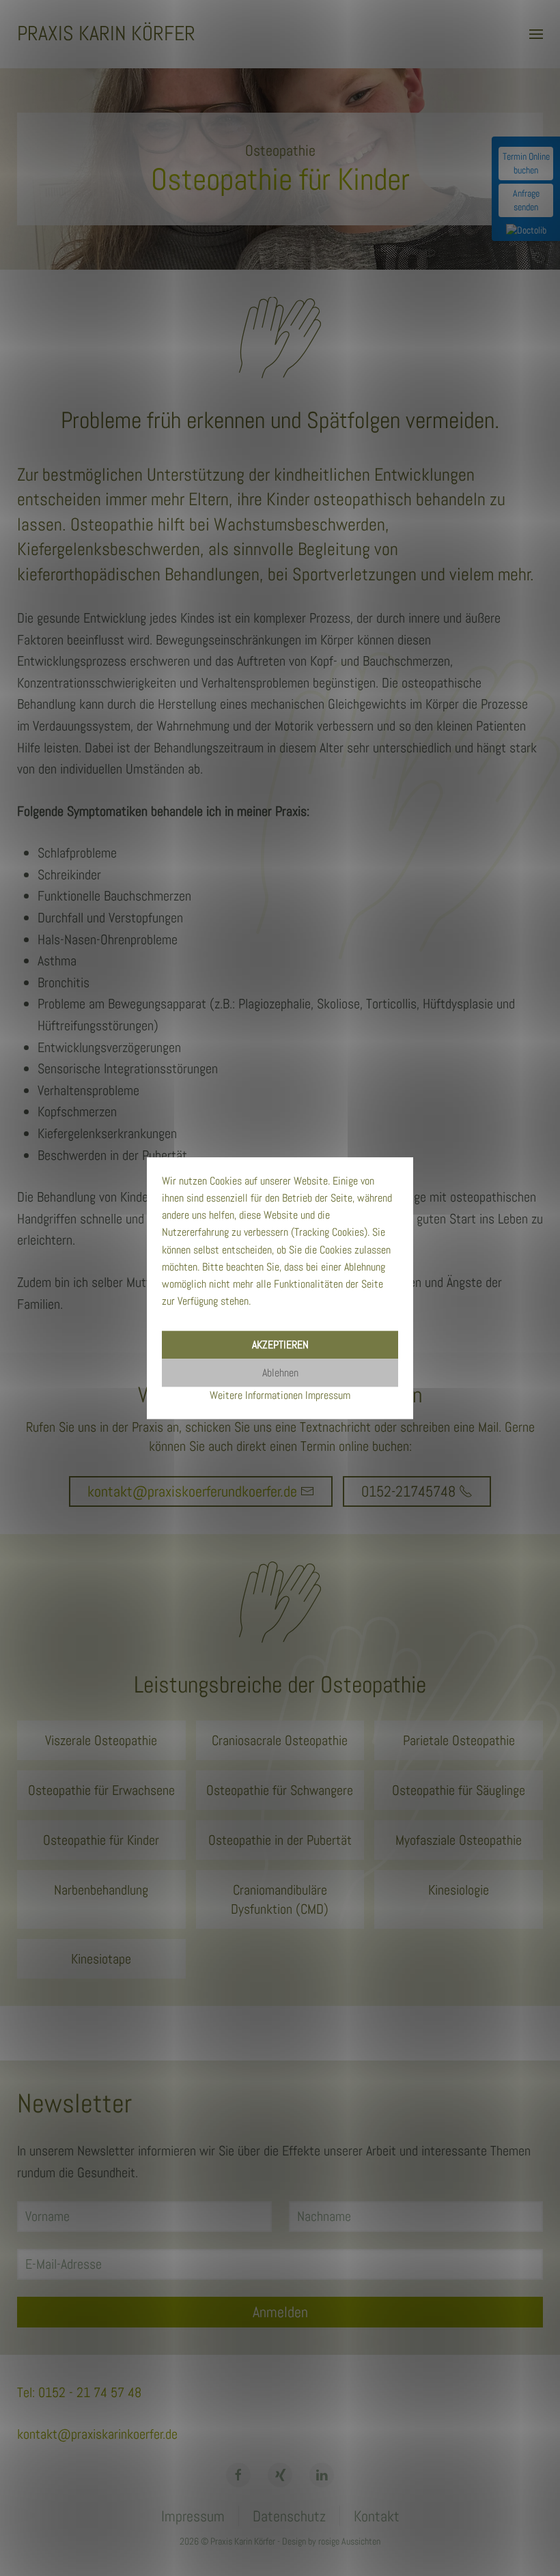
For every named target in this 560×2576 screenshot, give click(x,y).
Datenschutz (289, 2516)
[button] (536, 34)
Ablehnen (280, 1373)
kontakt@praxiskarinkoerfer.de (97, 2434)
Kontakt (377, 2516)
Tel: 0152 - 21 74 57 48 (79, 2392)
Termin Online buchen (526, 163)
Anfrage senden (526, 200)
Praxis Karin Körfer (106, 33)
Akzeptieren (280, 1345)
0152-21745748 (408, 1491)
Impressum (193, 2516)
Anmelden (280, 2312)
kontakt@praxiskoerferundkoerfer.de (192, 1491)
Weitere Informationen (256, 1395)
